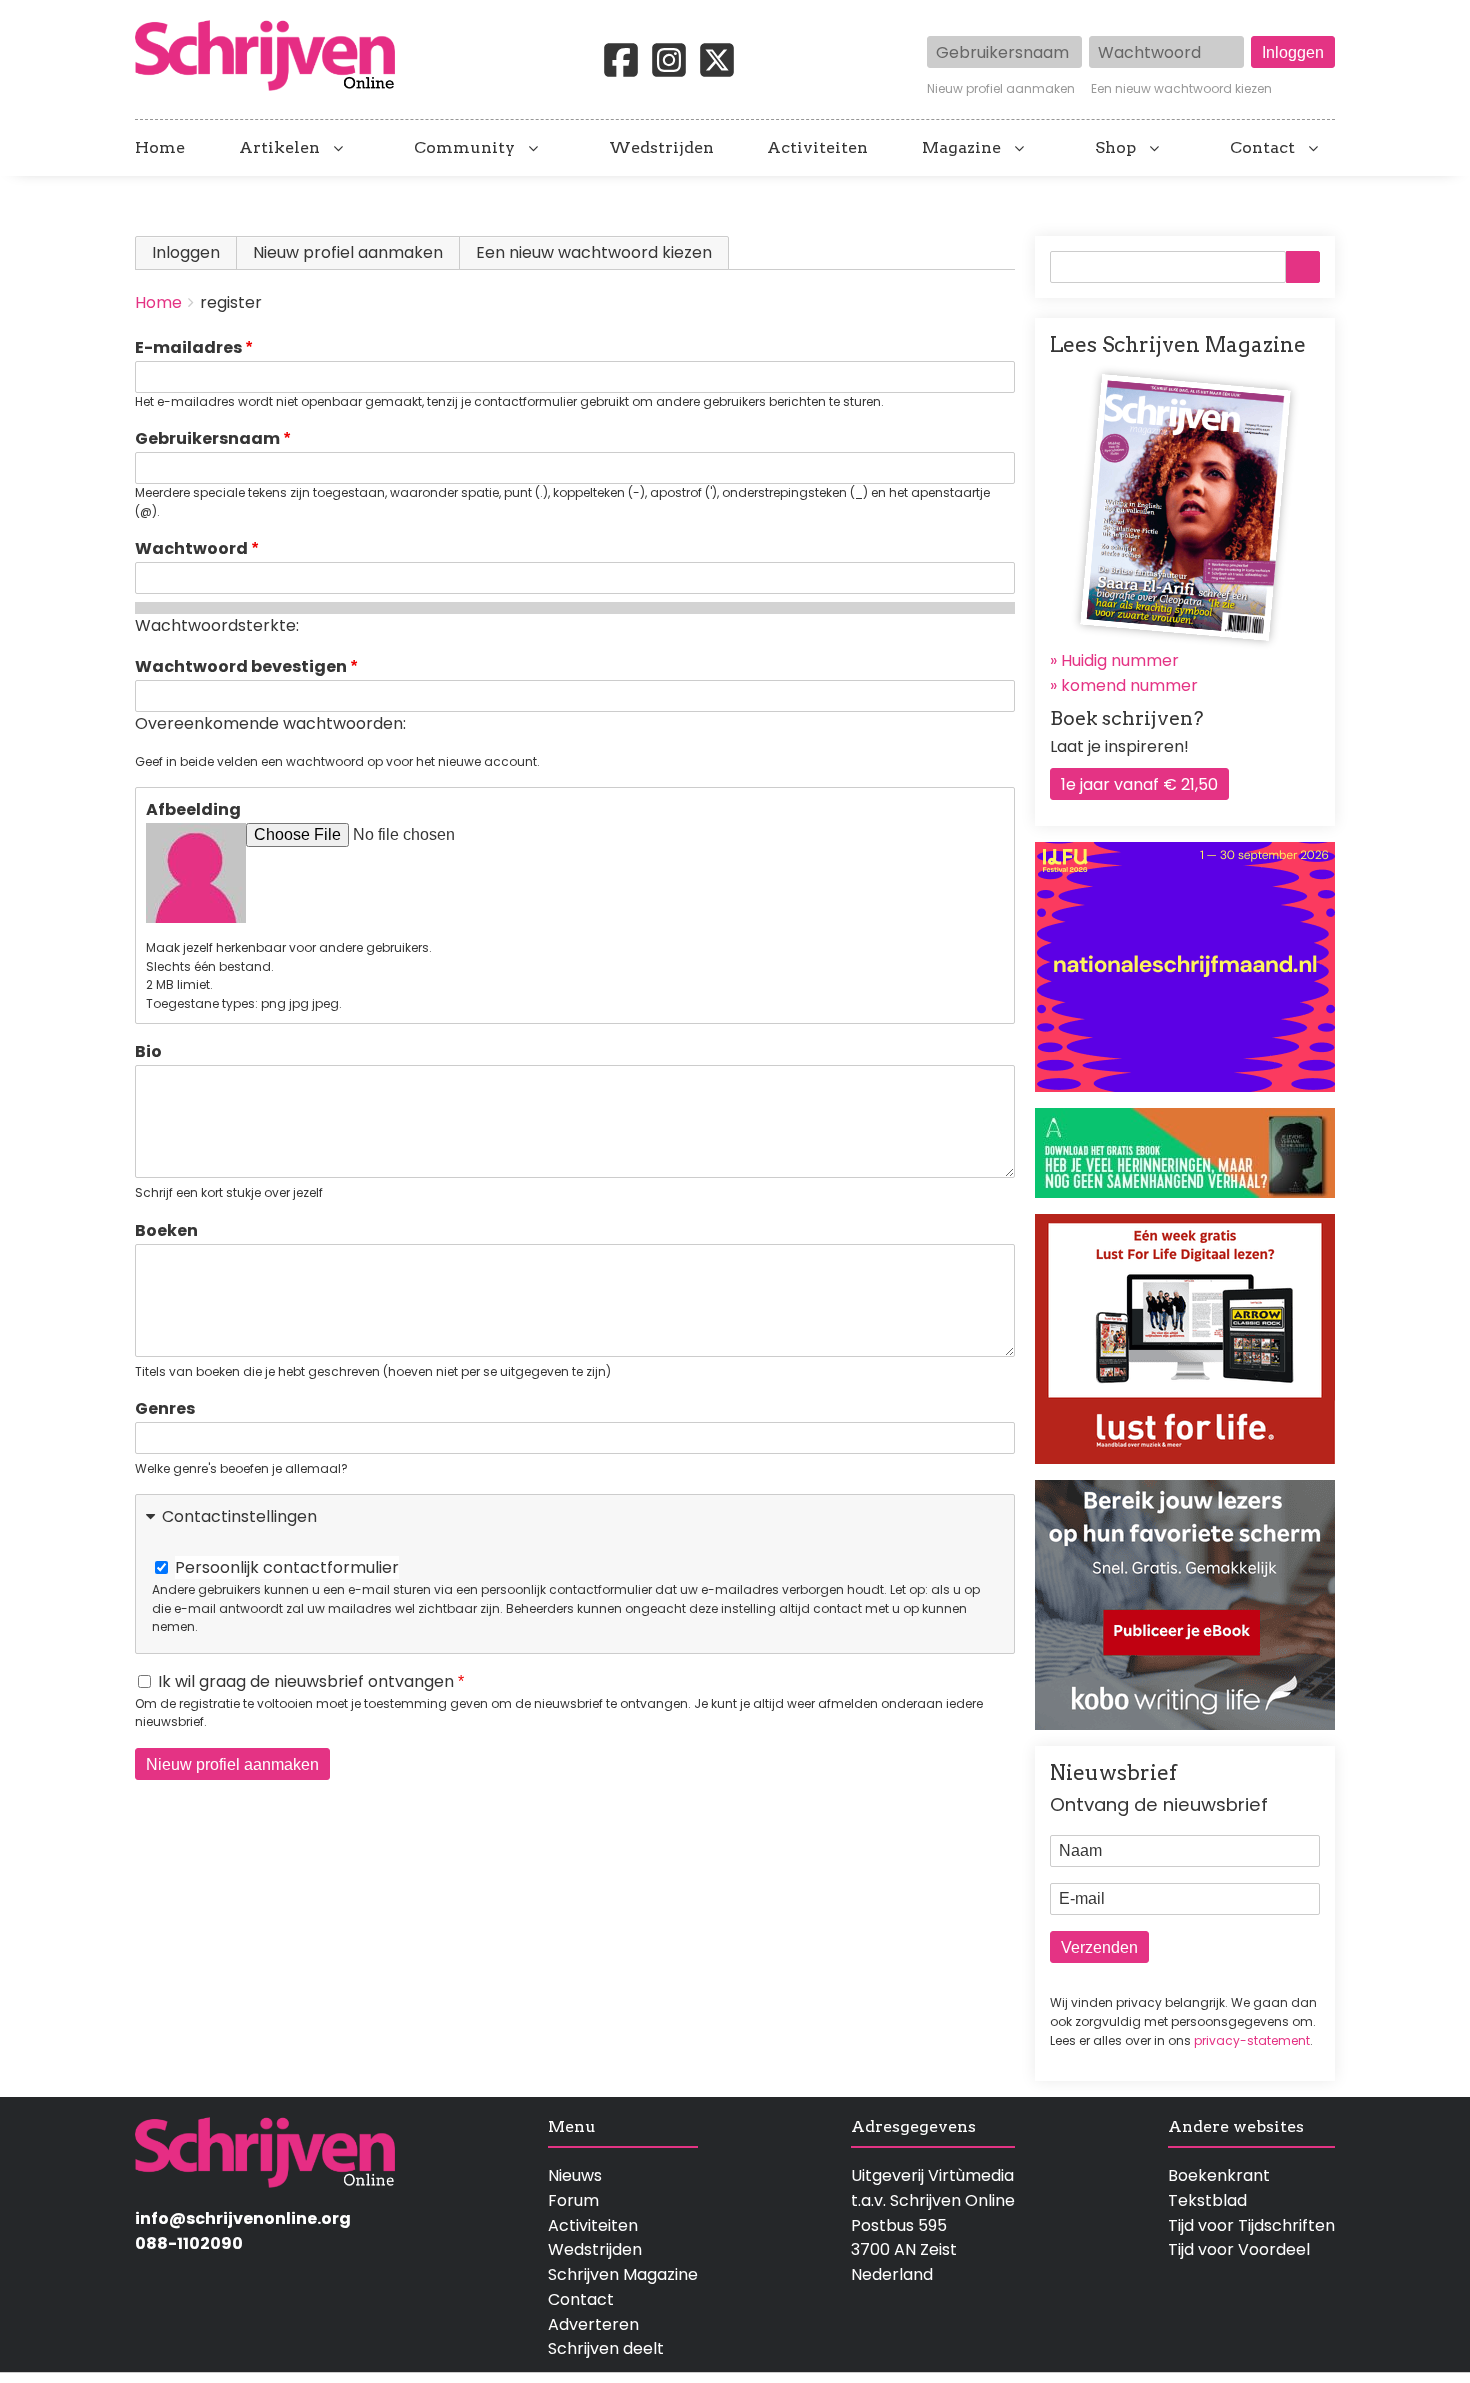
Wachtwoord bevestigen (241, 666)
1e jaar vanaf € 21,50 (1139, 784)
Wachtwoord (191, 548)
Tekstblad (1207, 2200)
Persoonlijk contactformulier (287, 1567)
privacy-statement (1252, 2040)
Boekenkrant (1219, 2175)
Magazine (961, 148)
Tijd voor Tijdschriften (1251, 2225)
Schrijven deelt (606, 2348)
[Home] (273, 57)
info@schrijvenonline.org (243, 2218)
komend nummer (1129, 685)
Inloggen (186, 252)
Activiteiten (817, 148)
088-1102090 (189, 2243)
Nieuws (575, 2175)
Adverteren (593, 2324)
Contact (1262, 148)
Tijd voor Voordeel (1239, 2249)
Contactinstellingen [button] (239, 1516)
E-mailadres (188, 347)
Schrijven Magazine (623, 2274)
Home (160, 148)
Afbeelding (193, 809)
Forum (573, 2200)
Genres (165, 1408)
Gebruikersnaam (207, 438)
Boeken (166, 1230)
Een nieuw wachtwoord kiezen (1181, 89)
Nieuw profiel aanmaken (1001, 89)
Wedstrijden (661, 148)
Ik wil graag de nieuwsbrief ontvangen (306, 1681)
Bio (148, 1051)
